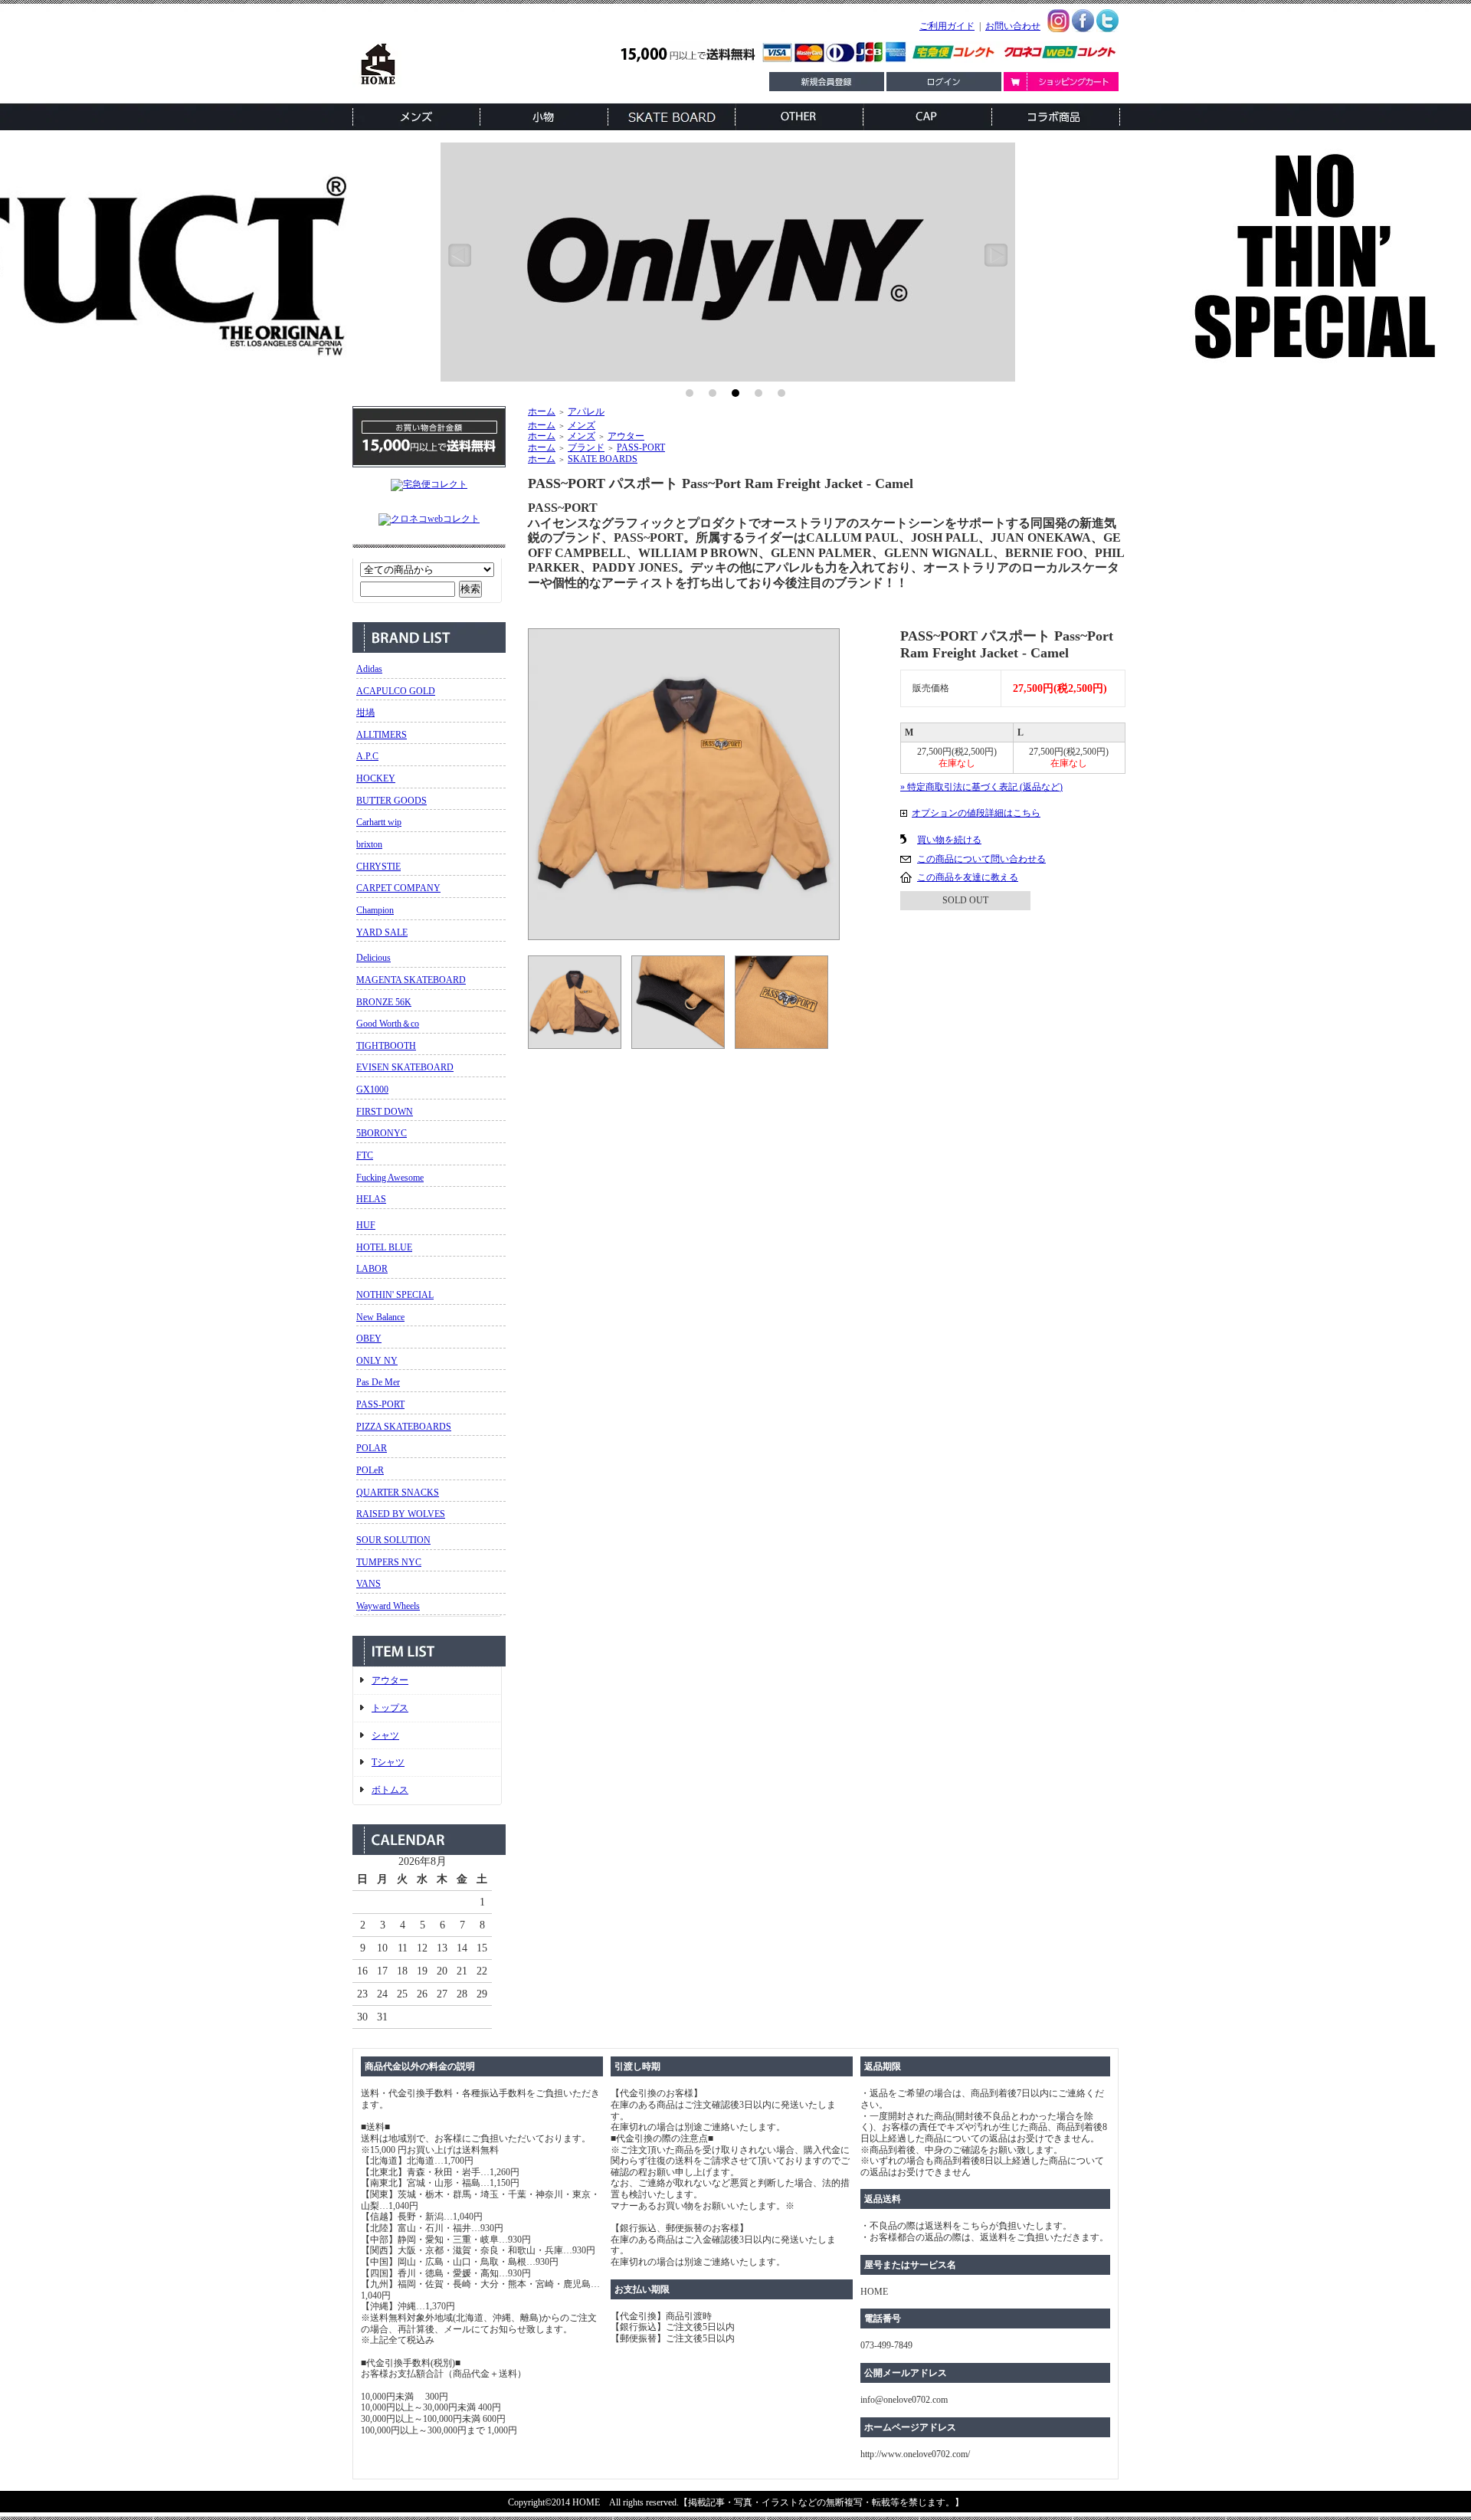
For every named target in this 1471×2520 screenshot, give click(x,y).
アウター (390, 1680)
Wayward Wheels (388, 1606)
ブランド (586, 447)
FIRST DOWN (385, 1112)
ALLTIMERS (382, 735)
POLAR (372, 1448)
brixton (369, 844)
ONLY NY (377, 1361)
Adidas (369, 669)
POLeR (370, 1470)
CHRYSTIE (378, 867)
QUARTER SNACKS (398, 1493)
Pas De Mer (378, 1382)
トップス (390, 1708)
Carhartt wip (379, 822)
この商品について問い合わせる (981, 859)
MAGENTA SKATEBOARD (411, 980)
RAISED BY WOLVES (401, 1514)
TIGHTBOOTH (386, 1046)
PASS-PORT (380, 1404)
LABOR (372, 1269)
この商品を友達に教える (968, 877)
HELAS (371, 1199)
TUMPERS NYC (389, 1562)
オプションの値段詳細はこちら (976, 813)
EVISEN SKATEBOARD (405, 1067)
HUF (366, 1225)
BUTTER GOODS (392, 801)
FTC (365, 1155)
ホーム (542, 411)
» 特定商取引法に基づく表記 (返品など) (981, 787)
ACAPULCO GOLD (396, 691)
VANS (369, 1584)
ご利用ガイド (947, 26)
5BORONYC (382, 1133)
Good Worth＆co (388, 1024)
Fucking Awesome (390, 1178)
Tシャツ (388, 1762)
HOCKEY (376, 778)
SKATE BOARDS (603, 459)
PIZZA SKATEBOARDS (404, 1427)
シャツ (385, 1735)
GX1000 (372, 1090)
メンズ (582, 425)
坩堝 (365, 713)
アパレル (586, 411)
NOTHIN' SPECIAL (395, 1295)
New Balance (380, 1317)
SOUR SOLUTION (393, 1540)
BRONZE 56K (384, 1002)
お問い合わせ (1013, 26)
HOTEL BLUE (384, 1247)
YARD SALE (382, 932)
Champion (375, 910)
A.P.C (367, 756)
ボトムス (390, 1790)
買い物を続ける (949, 840)
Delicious (373, 958)
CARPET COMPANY (398, 888)
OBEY (369, 1339)
